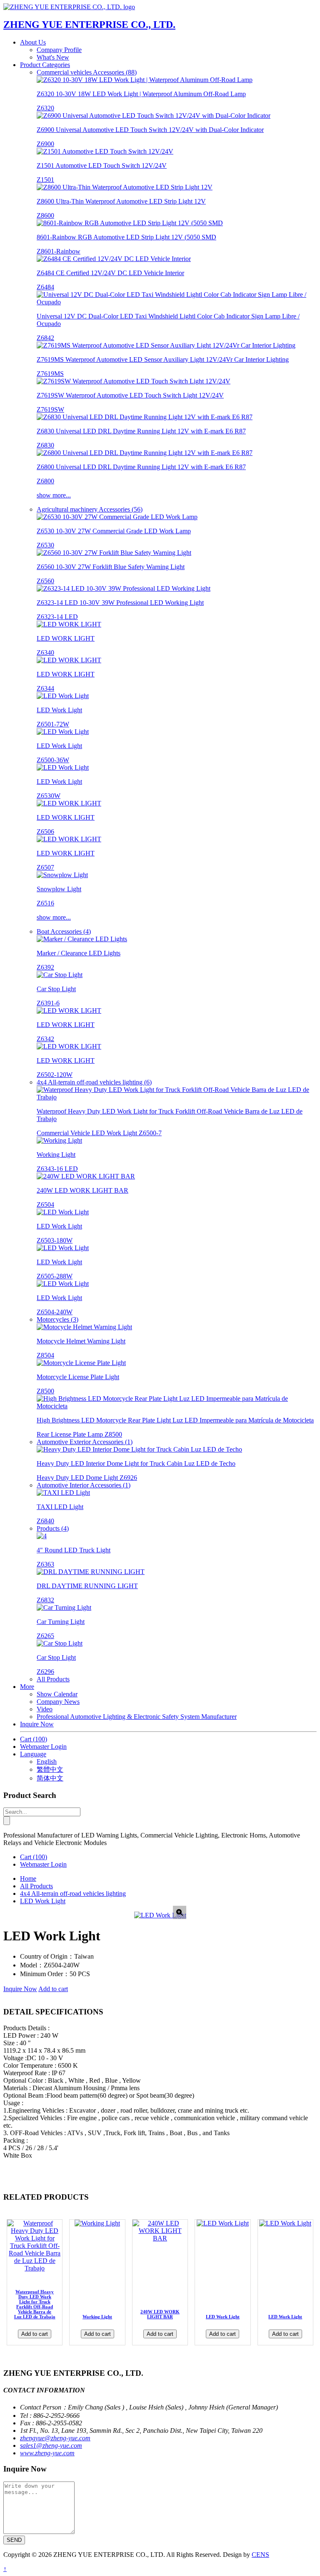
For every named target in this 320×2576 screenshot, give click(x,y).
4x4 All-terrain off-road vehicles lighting (73, 1893)
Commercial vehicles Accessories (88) (87, 72)
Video (45, 1709)
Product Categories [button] (45, 65)
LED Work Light (43, 1901)
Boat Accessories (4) (64, 931)
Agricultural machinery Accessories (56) (90, 509)
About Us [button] (33, 42)
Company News (58, 1702)
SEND (14, 2540)
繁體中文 (50, 1769)
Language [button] (33, 1754)
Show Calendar (57, 1694)
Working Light (97, 2317)
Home (28, 1879)
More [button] (27, 1687)
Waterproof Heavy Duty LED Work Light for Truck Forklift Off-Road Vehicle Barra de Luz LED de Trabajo (35, 2304)
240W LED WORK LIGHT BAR (160, 2314)
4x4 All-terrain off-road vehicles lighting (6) (94, 1082)
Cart (34, 1739)
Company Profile (59, 50)
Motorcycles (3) (57, 1319)
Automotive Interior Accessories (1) (84, 1485)
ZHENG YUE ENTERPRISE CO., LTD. (89, 25)
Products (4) (53, 1528)
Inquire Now (37, 1724)
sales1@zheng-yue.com (51, 2445)
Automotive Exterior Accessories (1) (85, 1442)
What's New (53, 57)
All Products (53, 1679)
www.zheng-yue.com (47, 2453)
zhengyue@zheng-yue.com (55, 2438)
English (47, 1762)
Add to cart (53, 1989)
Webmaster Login (43, 1747)
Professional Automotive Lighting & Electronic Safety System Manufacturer (137, 1717)
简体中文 (50, 1778)
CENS (260, 2555)
